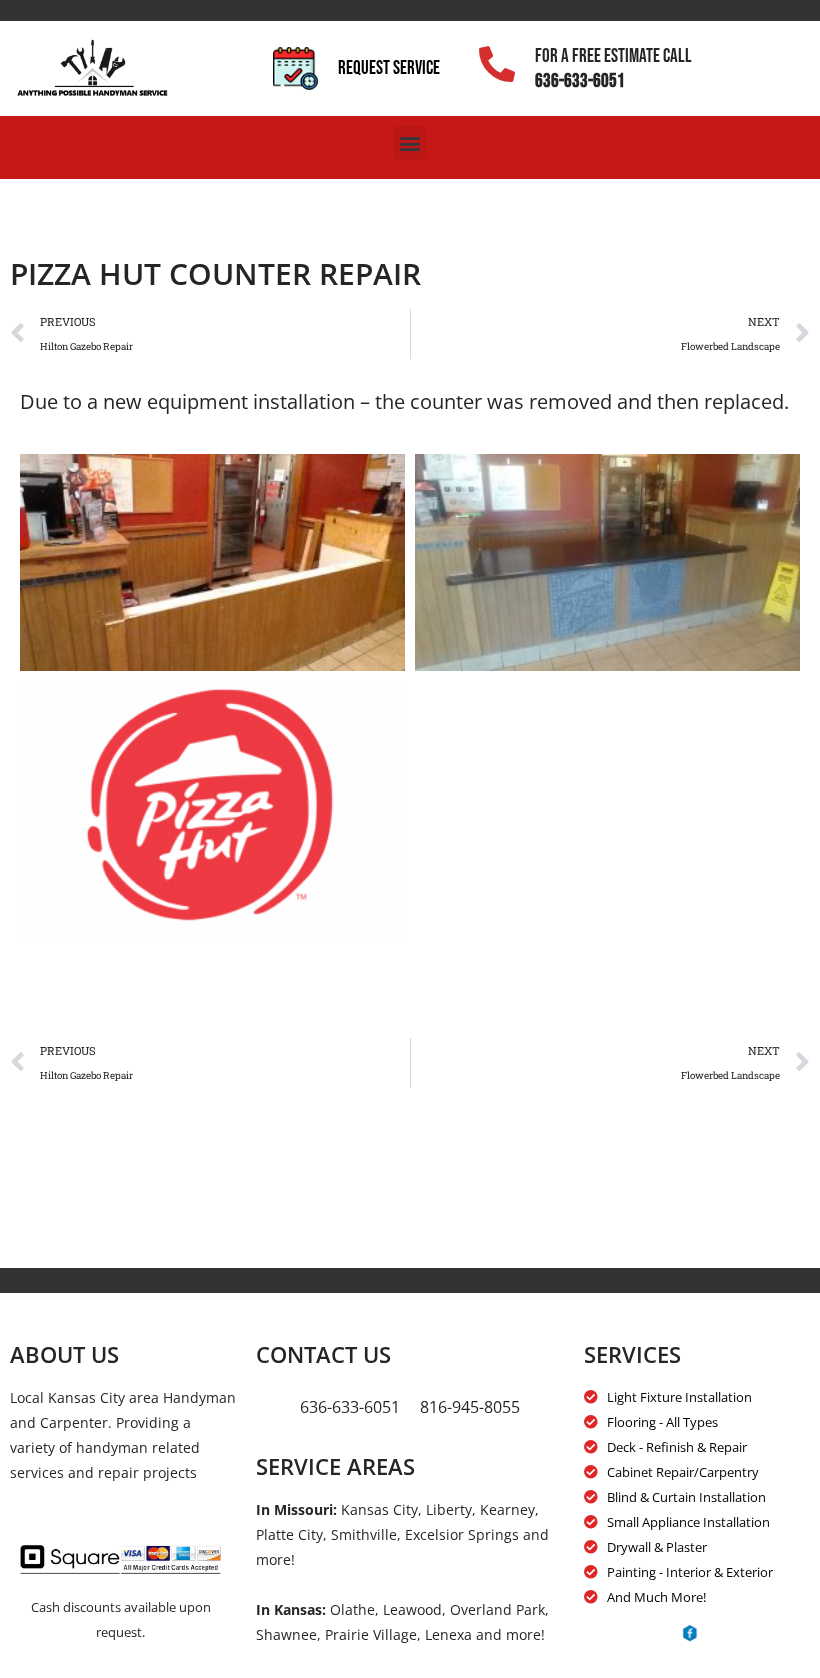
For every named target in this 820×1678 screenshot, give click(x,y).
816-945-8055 (470, 1407)
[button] (410, 142)
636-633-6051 (580, 81)
